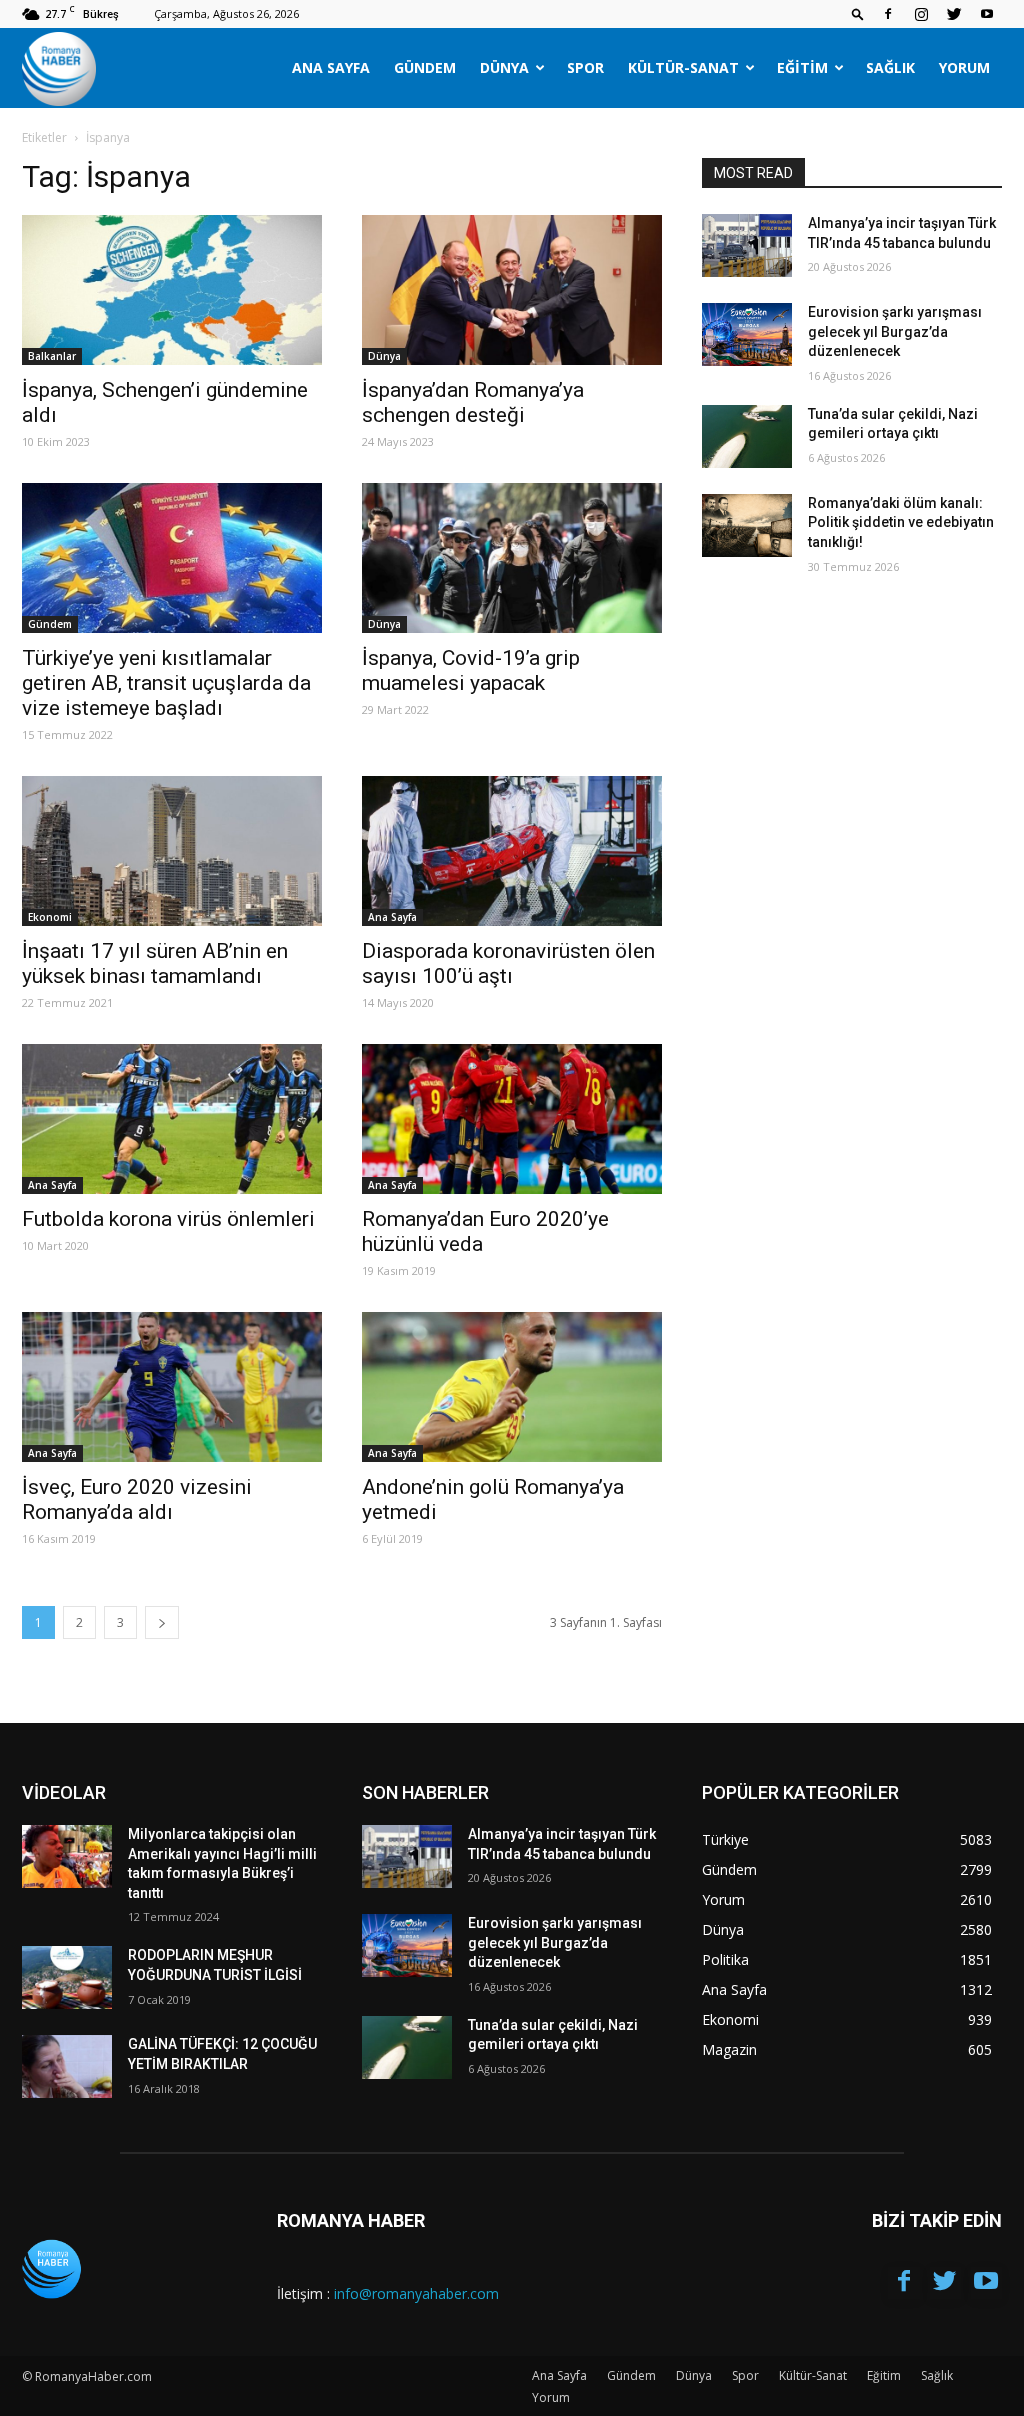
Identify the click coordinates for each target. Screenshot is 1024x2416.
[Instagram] (921, 14)
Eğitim (802, 67)
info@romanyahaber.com (416, 2293)
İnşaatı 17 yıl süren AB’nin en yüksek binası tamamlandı (155, 963)
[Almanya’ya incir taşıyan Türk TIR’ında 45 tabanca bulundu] (747, 245)
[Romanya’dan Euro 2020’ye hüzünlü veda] (512, 1119)
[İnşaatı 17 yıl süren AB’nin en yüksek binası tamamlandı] (172, 851)
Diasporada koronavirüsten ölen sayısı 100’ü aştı (508, 963)
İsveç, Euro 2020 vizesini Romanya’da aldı (137, 1499)
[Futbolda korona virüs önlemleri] (172, 1119)
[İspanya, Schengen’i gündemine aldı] (172, 290)
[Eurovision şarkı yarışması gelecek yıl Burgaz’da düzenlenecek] (747, 334)
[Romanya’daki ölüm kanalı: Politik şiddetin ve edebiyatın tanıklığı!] (747, 525)
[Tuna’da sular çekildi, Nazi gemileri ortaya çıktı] (747, 436)
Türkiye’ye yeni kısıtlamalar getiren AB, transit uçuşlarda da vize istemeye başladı (166, 683)
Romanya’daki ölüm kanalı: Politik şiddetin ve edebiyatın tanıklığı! (901, 522)
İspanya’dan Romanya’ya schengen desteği (473, 402)
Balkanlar (52, 356)
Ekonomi (50, 917)
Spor (585, 67)
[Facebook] (888, 14)
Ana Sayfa (331, 67)
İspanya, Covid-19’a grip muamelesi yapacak (471, 670)
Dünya (504, 67)
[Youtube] (987, 14)
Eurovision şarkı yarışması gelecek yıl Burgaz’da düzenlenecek (895, 331)
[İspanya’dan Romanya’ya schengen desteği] (512, 290)
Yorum (964, 67)
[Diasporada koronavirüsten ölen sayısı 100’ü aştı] (512, 851)
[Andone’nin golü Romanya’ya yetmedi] (512, 1387)
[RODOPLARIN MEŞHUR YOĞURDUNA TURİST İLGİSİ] (67, 1977)
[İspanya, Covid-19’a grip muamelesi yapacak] (512, 558)
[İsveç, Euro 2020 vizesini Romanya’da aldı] (172, 1387)
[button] (858, 13)
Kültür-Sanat (683, 67)
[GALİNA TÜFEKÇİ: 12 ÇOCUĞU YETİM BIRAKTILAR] (67, 2066)
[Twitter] (954, 14)
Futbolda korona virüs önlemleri (168, 1219)
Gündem (425, 67)
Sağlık (890, 67)
